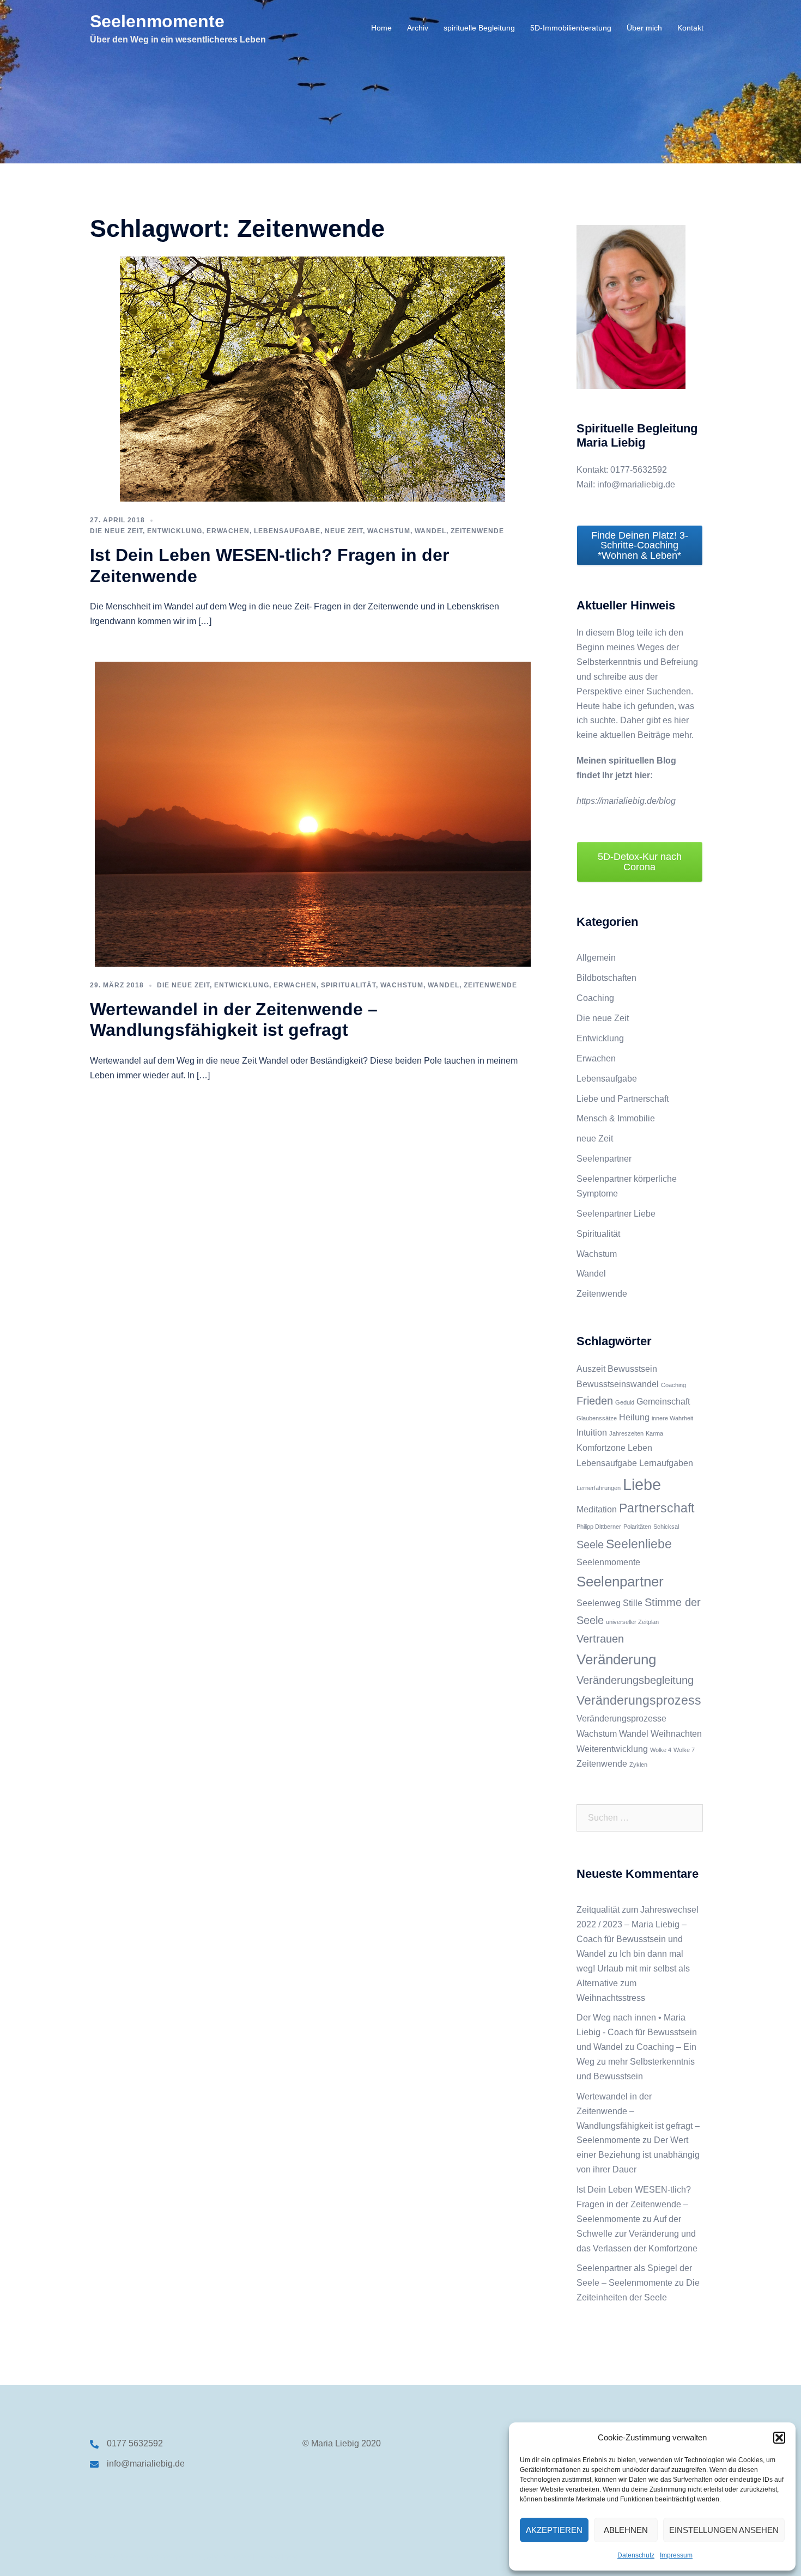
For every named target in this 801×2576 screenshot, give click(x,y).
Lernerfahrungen (599, 1488)
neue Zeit (344, 531)
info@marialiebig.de (146, 2464)
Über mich (644, 28)
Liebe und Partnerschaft (623, 1099)
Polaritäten (637, 1527)
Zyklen (638, 1765)
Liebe (642, 1484)
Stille (633, 1603)
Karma (654, 1433)
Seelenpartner (604, 1159)
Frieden (595, 1401)
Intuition (592, 1432)
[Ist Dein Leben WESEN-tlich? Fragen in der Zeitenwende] (312, 378)
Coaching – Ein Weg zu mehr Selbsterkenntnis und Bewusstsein (636, 2062)
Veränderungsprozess (639, 1700)
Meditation (597, 1509)
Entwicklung (175, 531)
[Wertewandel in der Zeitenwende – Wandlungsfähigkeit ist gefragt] (313, 813)
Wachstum (389, 531)
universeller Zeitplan (632, 1622)
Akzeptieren (554, 2530)
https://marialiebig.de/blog (626, 801)
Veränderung (616, 1659)
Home (381, 28)
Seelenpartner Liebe (616, 1214)
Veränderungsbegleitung (635, 1680)
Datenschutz (636, 2555)
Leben (640, 1448)
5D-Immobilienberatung (571, 28)
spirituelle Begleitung (479, 28)
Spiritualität (348, 985)
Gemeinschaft (663, 1401)
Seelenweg (599, 1603)
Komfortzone (601, 1448)
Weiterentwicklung (612, 1749)
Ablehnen (626, 2530)
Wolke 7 (684, 1750)
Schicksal (666, 1527)
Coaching (595, 998)
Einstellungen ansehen (724, 2530)
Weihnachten (676, 1733)
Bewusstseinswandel (618, 1384)
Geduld (625, 1402)
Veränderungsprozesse (621, 1718)
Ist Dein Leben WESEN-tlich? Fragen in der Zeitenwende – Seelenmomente (634, 2204)
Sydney (283, 2557)
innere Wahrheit (672, 1418)
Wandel (430, 531)
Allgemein (596, 958)
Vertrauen (600, 1639)
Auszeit (591, 1369)
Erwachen (228, 531)
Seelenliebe (639, 1544)
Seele (590, 1545)
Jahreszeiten (626, 1433)
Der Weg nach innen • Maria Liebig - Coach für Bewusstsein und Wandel (637, 2032)
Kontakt (690, 28)
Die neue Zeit (116, 531)
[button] (779, 2438)
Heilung (634, 1417)
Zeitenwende (477, 531)
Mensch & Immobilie (616, 1118)
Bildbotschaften (606, 978)
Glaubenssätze (597, 1418)
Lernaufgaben (666, 1463)
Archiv (418, 28)
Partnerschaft (657, 1508)
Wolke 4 (661, 1750)
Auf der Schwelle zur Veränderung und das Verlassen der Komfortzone (637, 2234)
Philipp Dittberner (599, 1527)
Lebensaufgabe (287, 531)
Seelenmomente (157, 21)
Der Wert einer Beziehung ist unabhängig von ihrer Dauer (638, 2155)
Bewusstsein (632, 1369)
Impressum (676, 2555)
